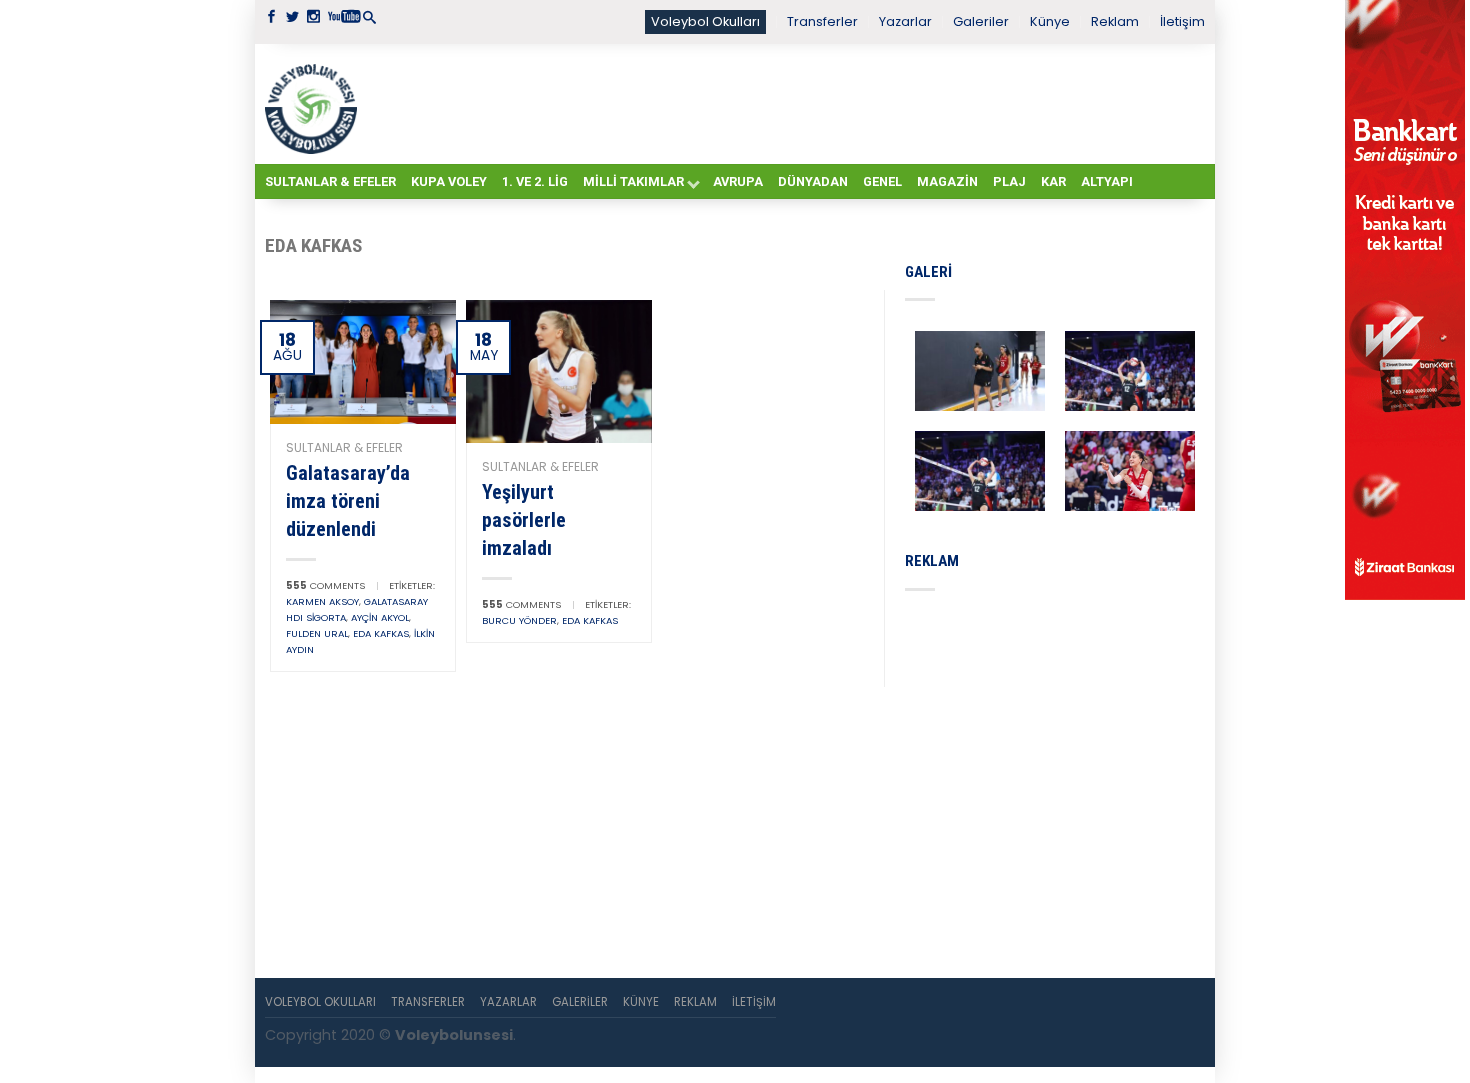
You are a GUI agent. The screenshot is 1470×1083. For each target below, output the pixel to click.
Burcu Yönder (519, 620)
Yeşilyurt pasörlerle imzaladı (524, 520)
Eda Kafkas (381, 633)
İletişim (1182, 21)
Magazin (947, 181)
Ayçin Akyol (380, 617)
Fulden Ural (317, 633)
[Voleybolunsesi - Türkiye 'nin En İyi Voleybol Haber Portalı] (315, 104)
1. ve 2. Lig (535, 181)
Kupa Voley (449, 181)
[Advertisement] (785, 103)
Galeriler (981, 21)
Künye (1050, 21)
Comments (325, 585)
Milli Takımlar (633, 181)
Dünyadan (813, 181)
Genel (882, 181)
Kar (1053, 181)
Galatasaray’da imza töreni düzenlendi (348, 501)
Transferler (822, 21)
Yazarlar (905, 21)
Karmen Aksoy (322, 601)
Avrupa (738, 181)
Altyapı (1107, 181)
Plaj (1009, 181)
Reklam (1115, 21)
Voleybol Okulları (705, 21)
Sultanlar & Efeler (330, 181)
